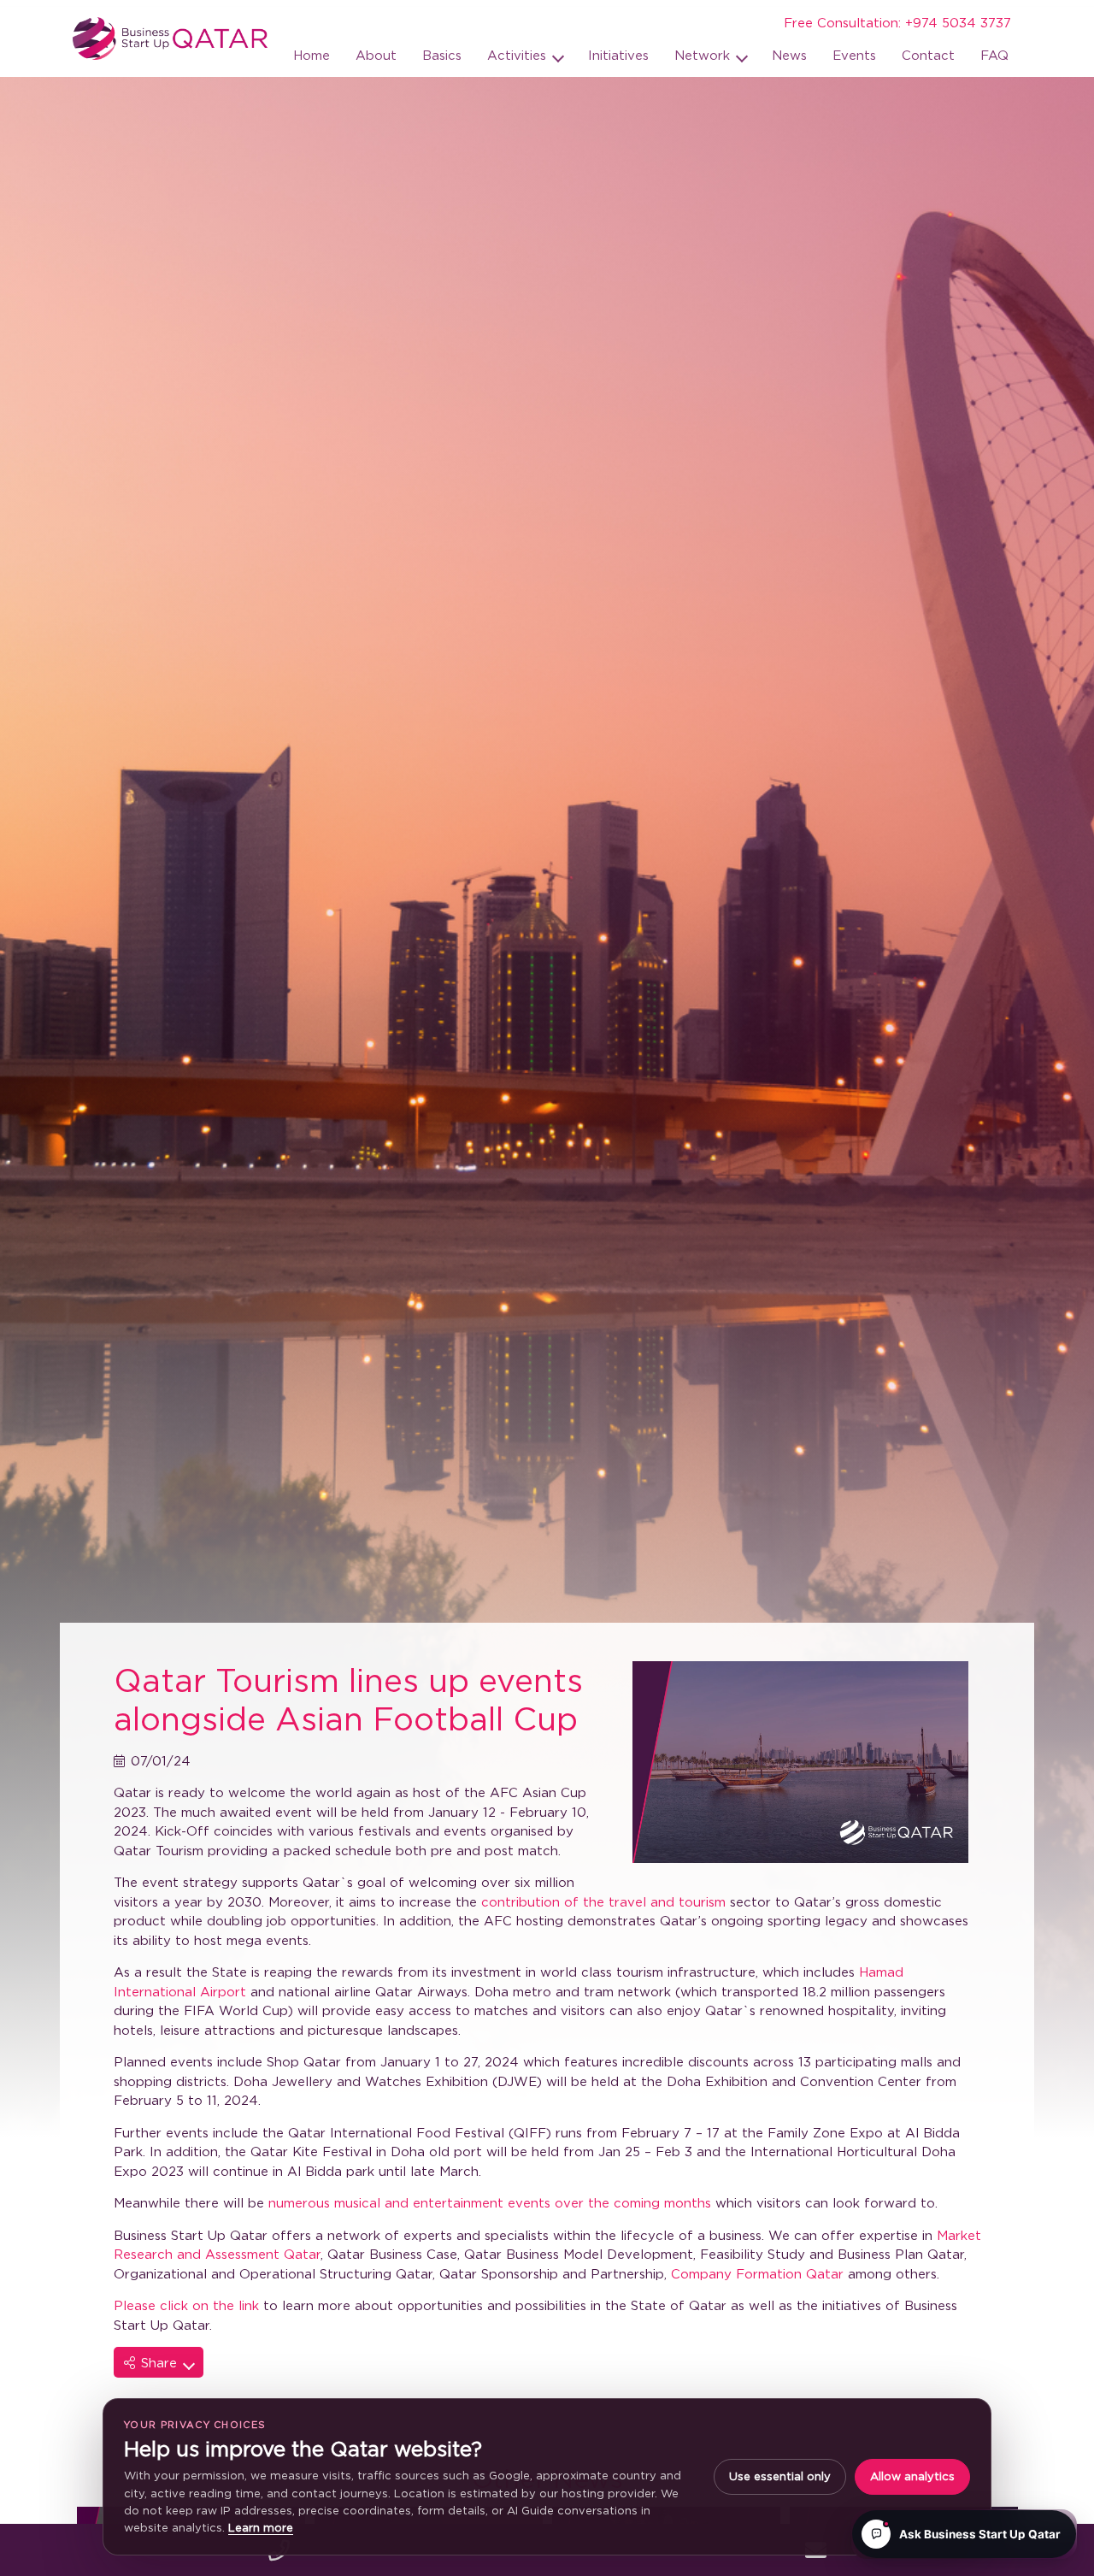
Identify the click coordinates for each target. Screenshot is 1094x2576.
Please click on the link (186, 2305)
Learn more (261, 2527)
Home (312, 55)
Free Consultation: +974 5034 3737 (897, 22)
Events (854, 55)
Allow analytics (912, 2476)
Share (161, 2362)
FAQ (994, 55)
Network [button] (704, 55)
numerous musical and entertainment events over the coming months (492, 2202)
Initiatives (618, 55)
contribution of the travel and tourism (603, 1901)
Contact (928, 55)
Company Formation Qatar (757, 2273)
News (789, 55)
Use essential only (780, 2476)
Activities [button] (519, 55)
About (376, 55)
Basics (442, 55)
